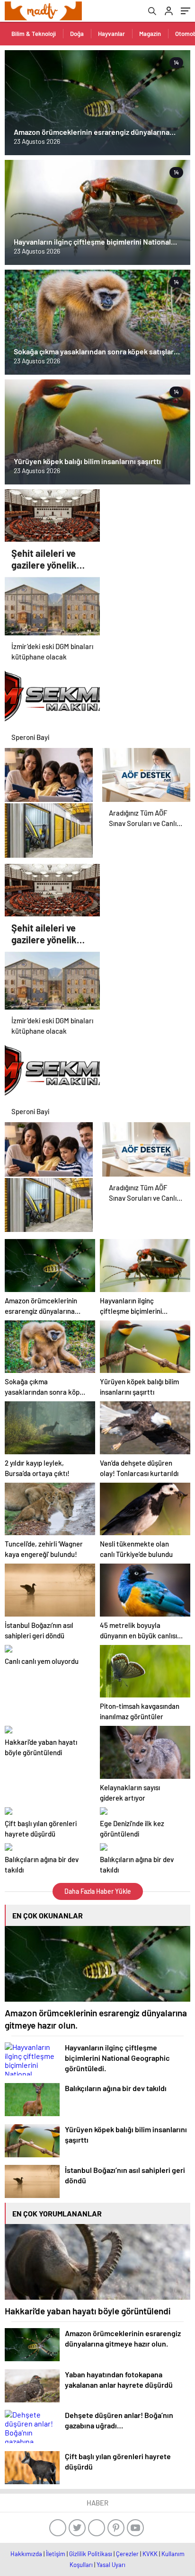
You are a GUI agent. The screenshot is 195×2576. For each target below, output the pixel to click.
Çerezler (127, 2554)
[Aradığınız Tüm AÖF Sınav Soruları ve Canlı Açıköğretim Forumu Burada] (146, 771)
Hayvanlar (111, 34)
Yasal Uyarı (111, 2565)
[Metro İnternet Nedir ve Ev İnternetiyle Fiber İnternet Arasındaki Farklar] (49, 771)
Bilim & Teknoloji (34, 34)
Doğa (77, 34)
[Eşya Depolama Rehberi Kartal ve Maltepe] (49, 826)
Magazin (150, 34)
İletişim (56, 2554)
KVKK (150, 2554)
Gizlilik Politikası (91, 2554)
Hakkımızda (26, 2554)
